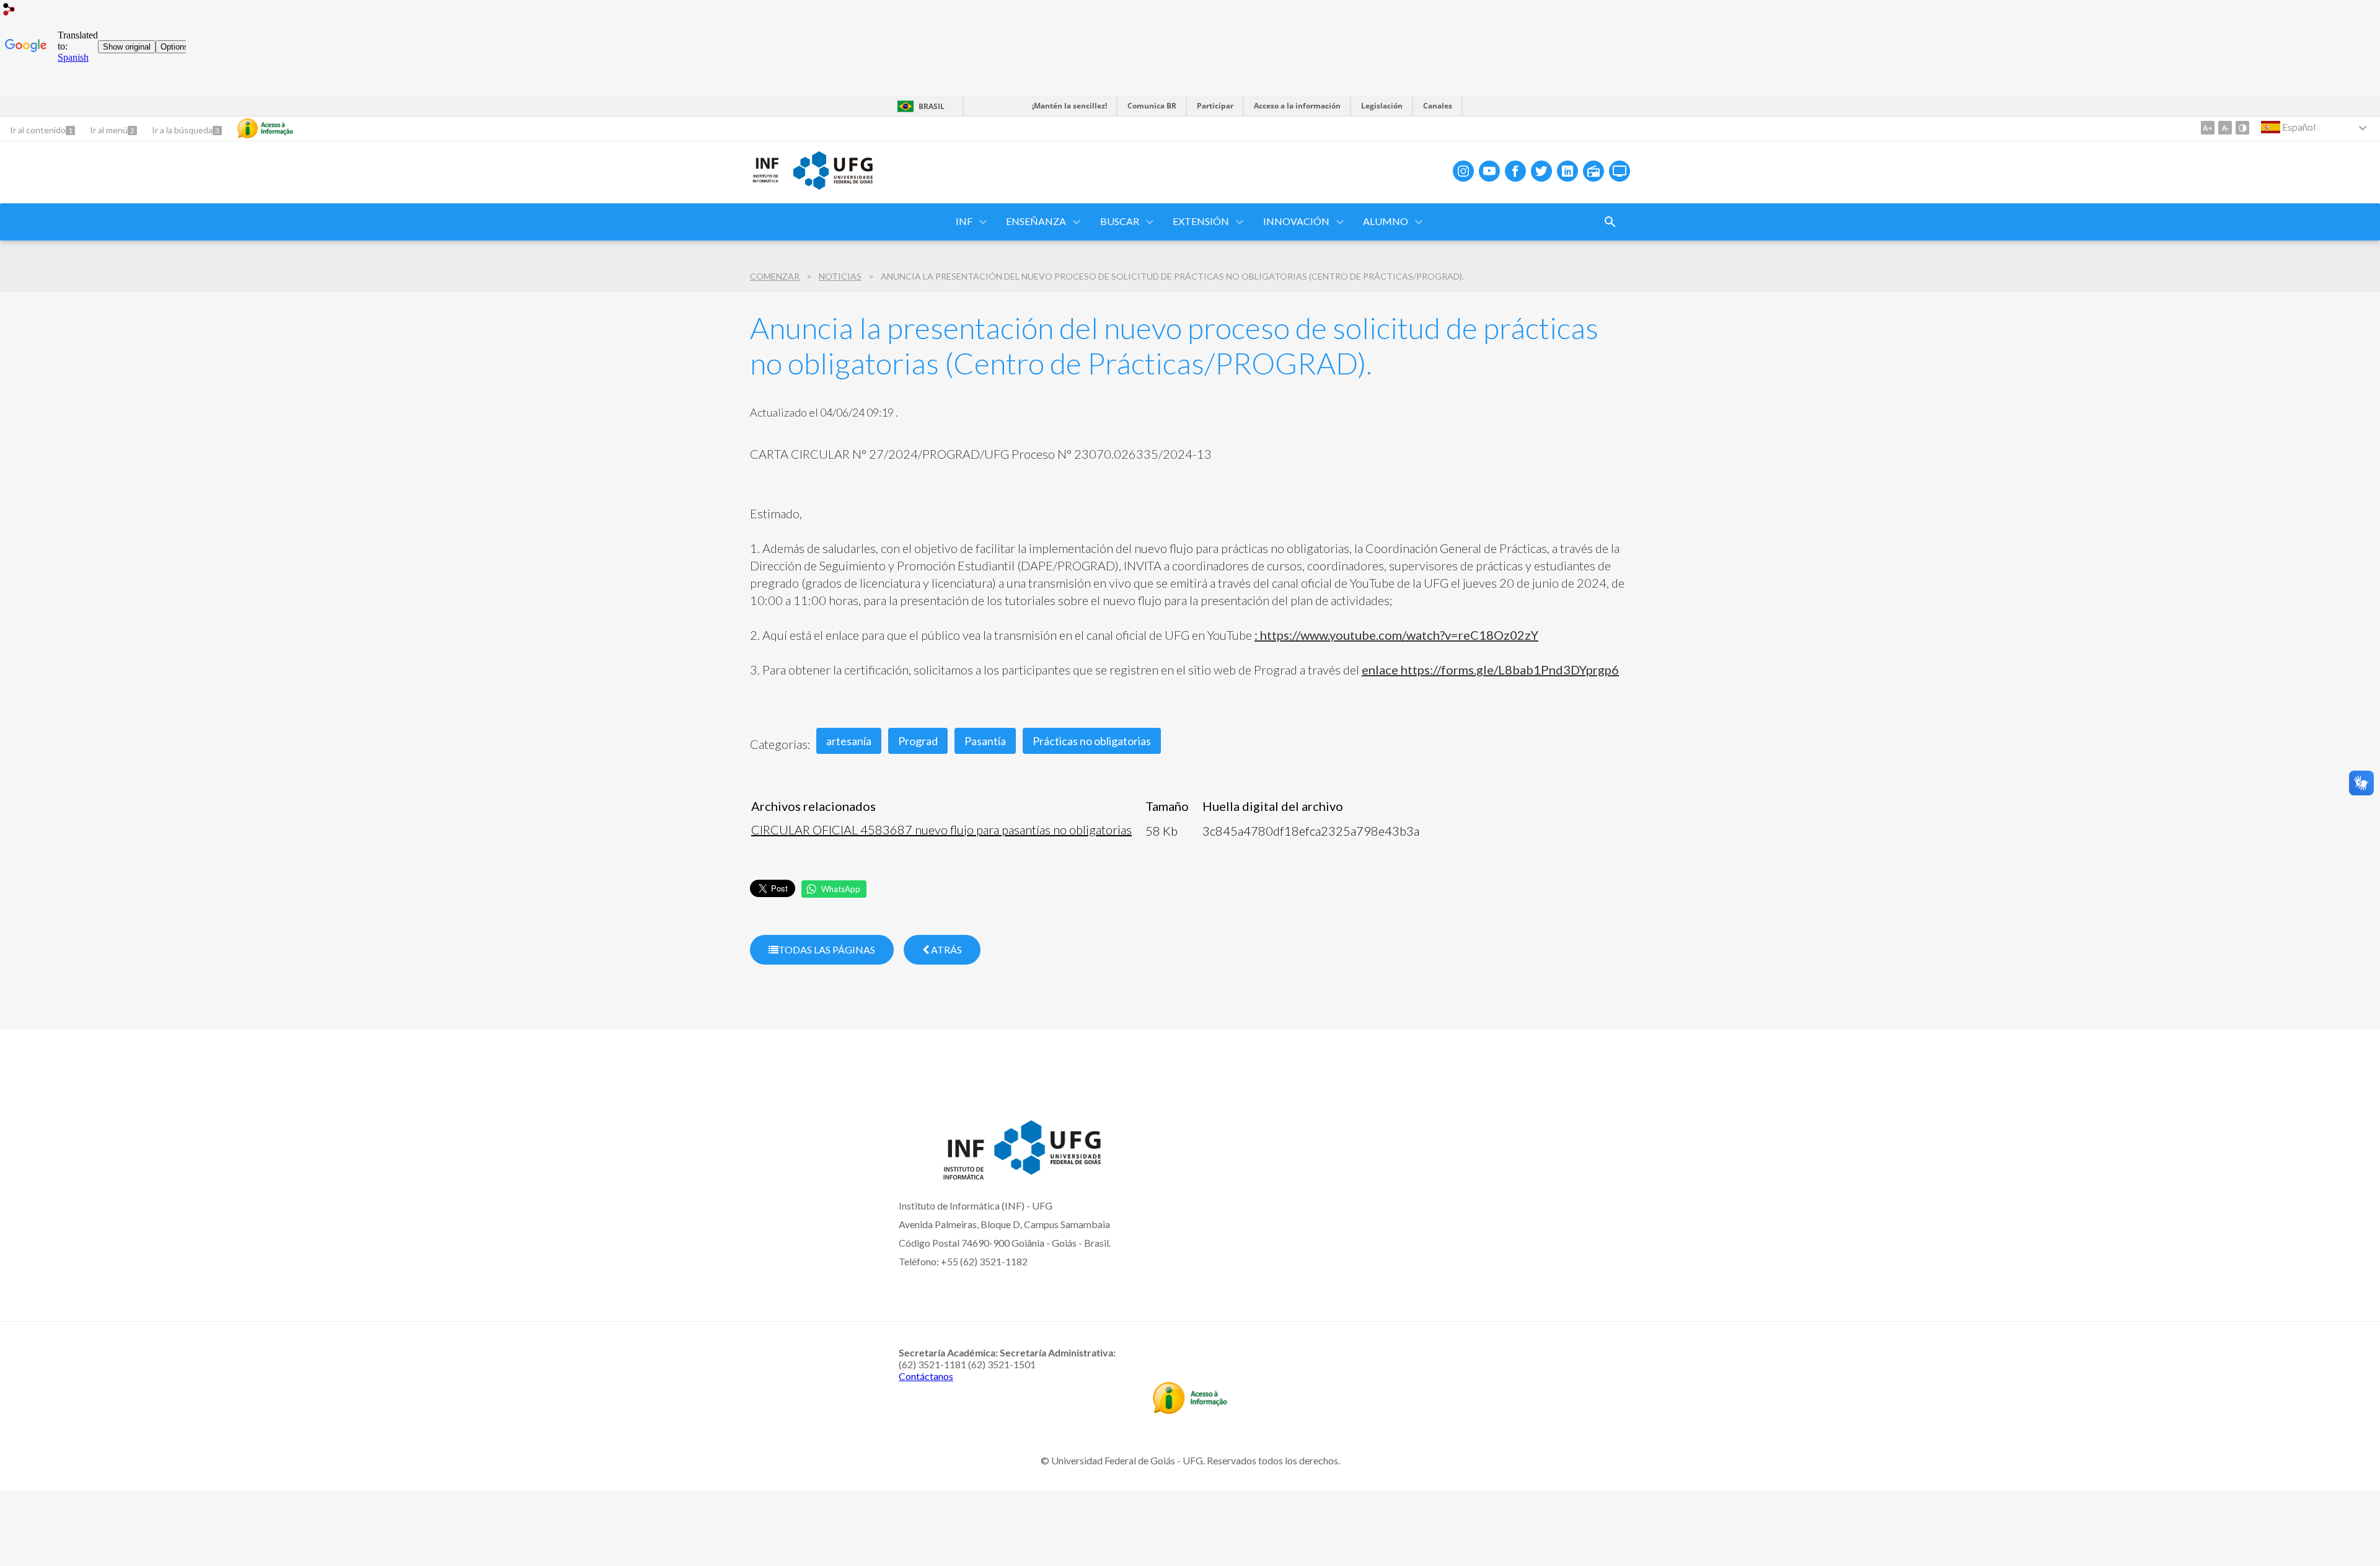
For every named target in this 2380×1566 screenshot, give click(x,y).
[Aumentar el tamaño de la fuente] (2208, 128)
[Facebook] (1515, 171)
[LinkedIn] (1567, 171)
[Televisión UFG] (1620, 171)
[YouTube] (1489, 171)
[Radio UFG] (1593, 171)
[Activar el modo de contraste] (2242, 128)
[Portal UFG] (833, 185)
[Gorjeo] (1541, 171)
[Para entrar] (9, 11)
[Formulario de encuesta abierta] (1610, 222)
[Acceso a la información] (265, 128)
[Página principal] (765, 180)
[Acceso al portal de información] (1190, 1410)
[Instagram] (1463, 171)
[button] (965, 222)
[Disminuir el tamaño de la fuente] (2225, 128)
